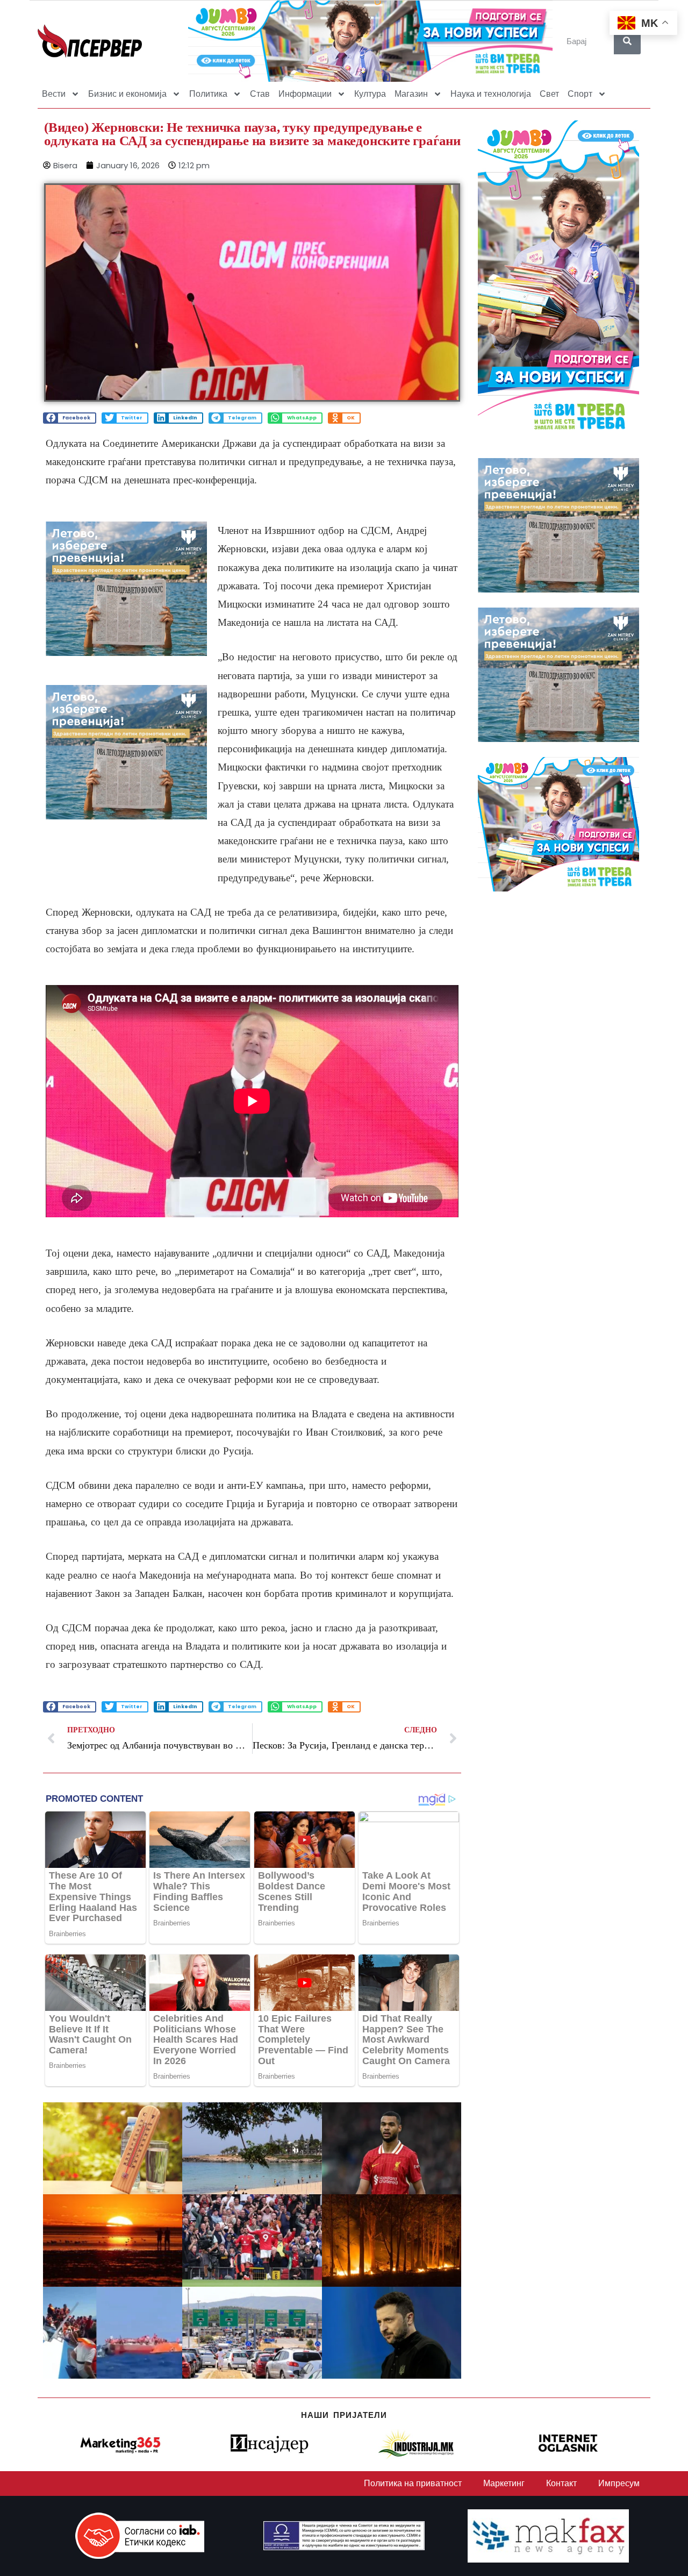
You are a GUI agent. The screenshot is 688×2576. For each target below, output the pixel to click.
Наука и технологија (491, 94)
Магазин (411, 94)
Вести (54, 94)
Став (260, 94)
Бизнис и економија (127, 94)
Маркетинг (504, 2483)
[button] (70, 418)
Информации (305, 94)
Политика (208, 94)
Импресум (619, 2483)
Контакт (561, 2483)
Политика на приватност (413, 2483)
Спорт (580, 94)
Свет (549, 94)
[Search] (627, 41)
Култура (370, 94)
